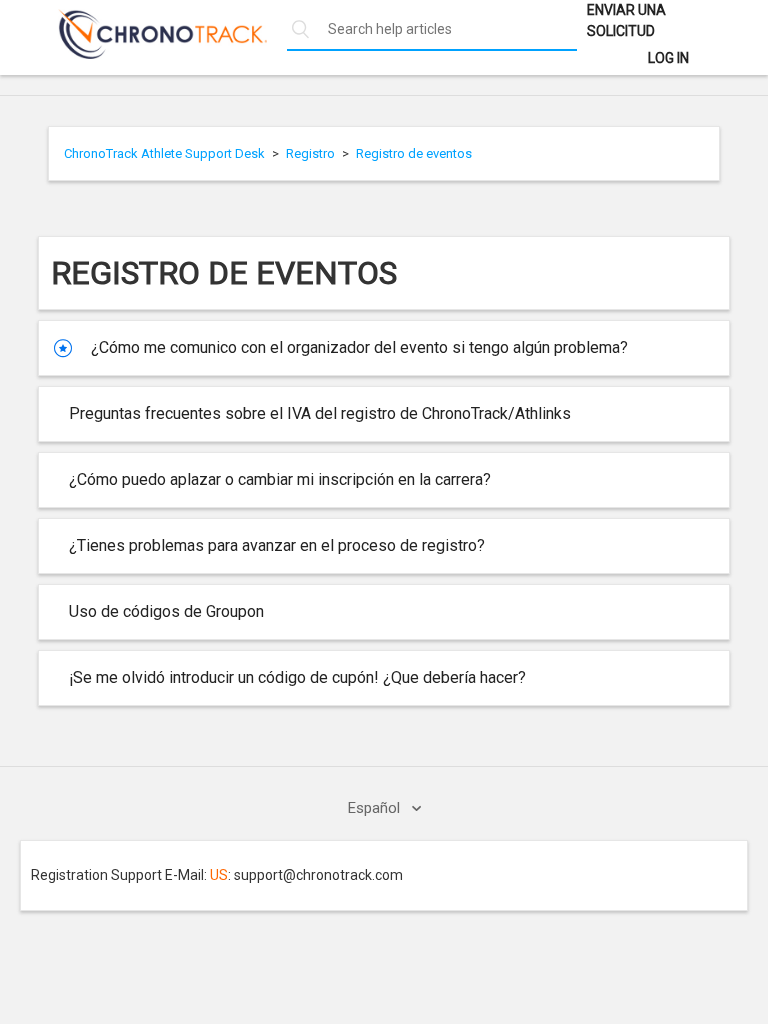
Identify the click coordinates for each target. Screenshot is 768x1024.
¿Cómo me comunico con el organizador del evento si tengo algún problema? (359, 347)
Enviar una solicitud (626, 20)
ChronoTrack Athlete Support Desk (164, 153)
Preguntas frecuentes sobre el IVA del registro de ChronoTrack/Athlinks (320, 413)
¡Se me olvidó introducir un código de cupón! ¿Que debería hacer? (297, 677)
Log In (668, 58)
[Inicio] (152, 54)
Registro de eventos (414, 153)
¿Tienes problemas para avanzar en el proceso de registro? (277, 545)
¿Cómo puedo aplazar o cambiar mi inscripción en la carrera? (280, 479)
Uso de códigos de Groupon (166, 611)
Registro (310, 153)
